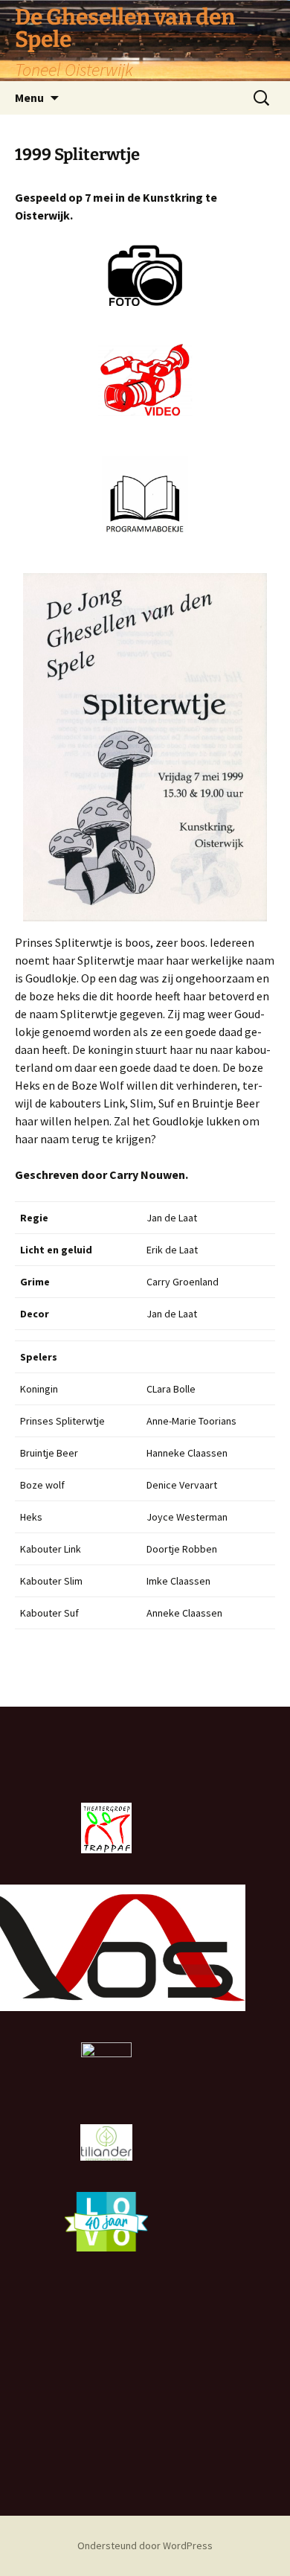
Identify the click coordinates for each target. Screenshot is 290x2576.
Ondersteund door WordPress (145, 2545)
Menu (29, 98)
